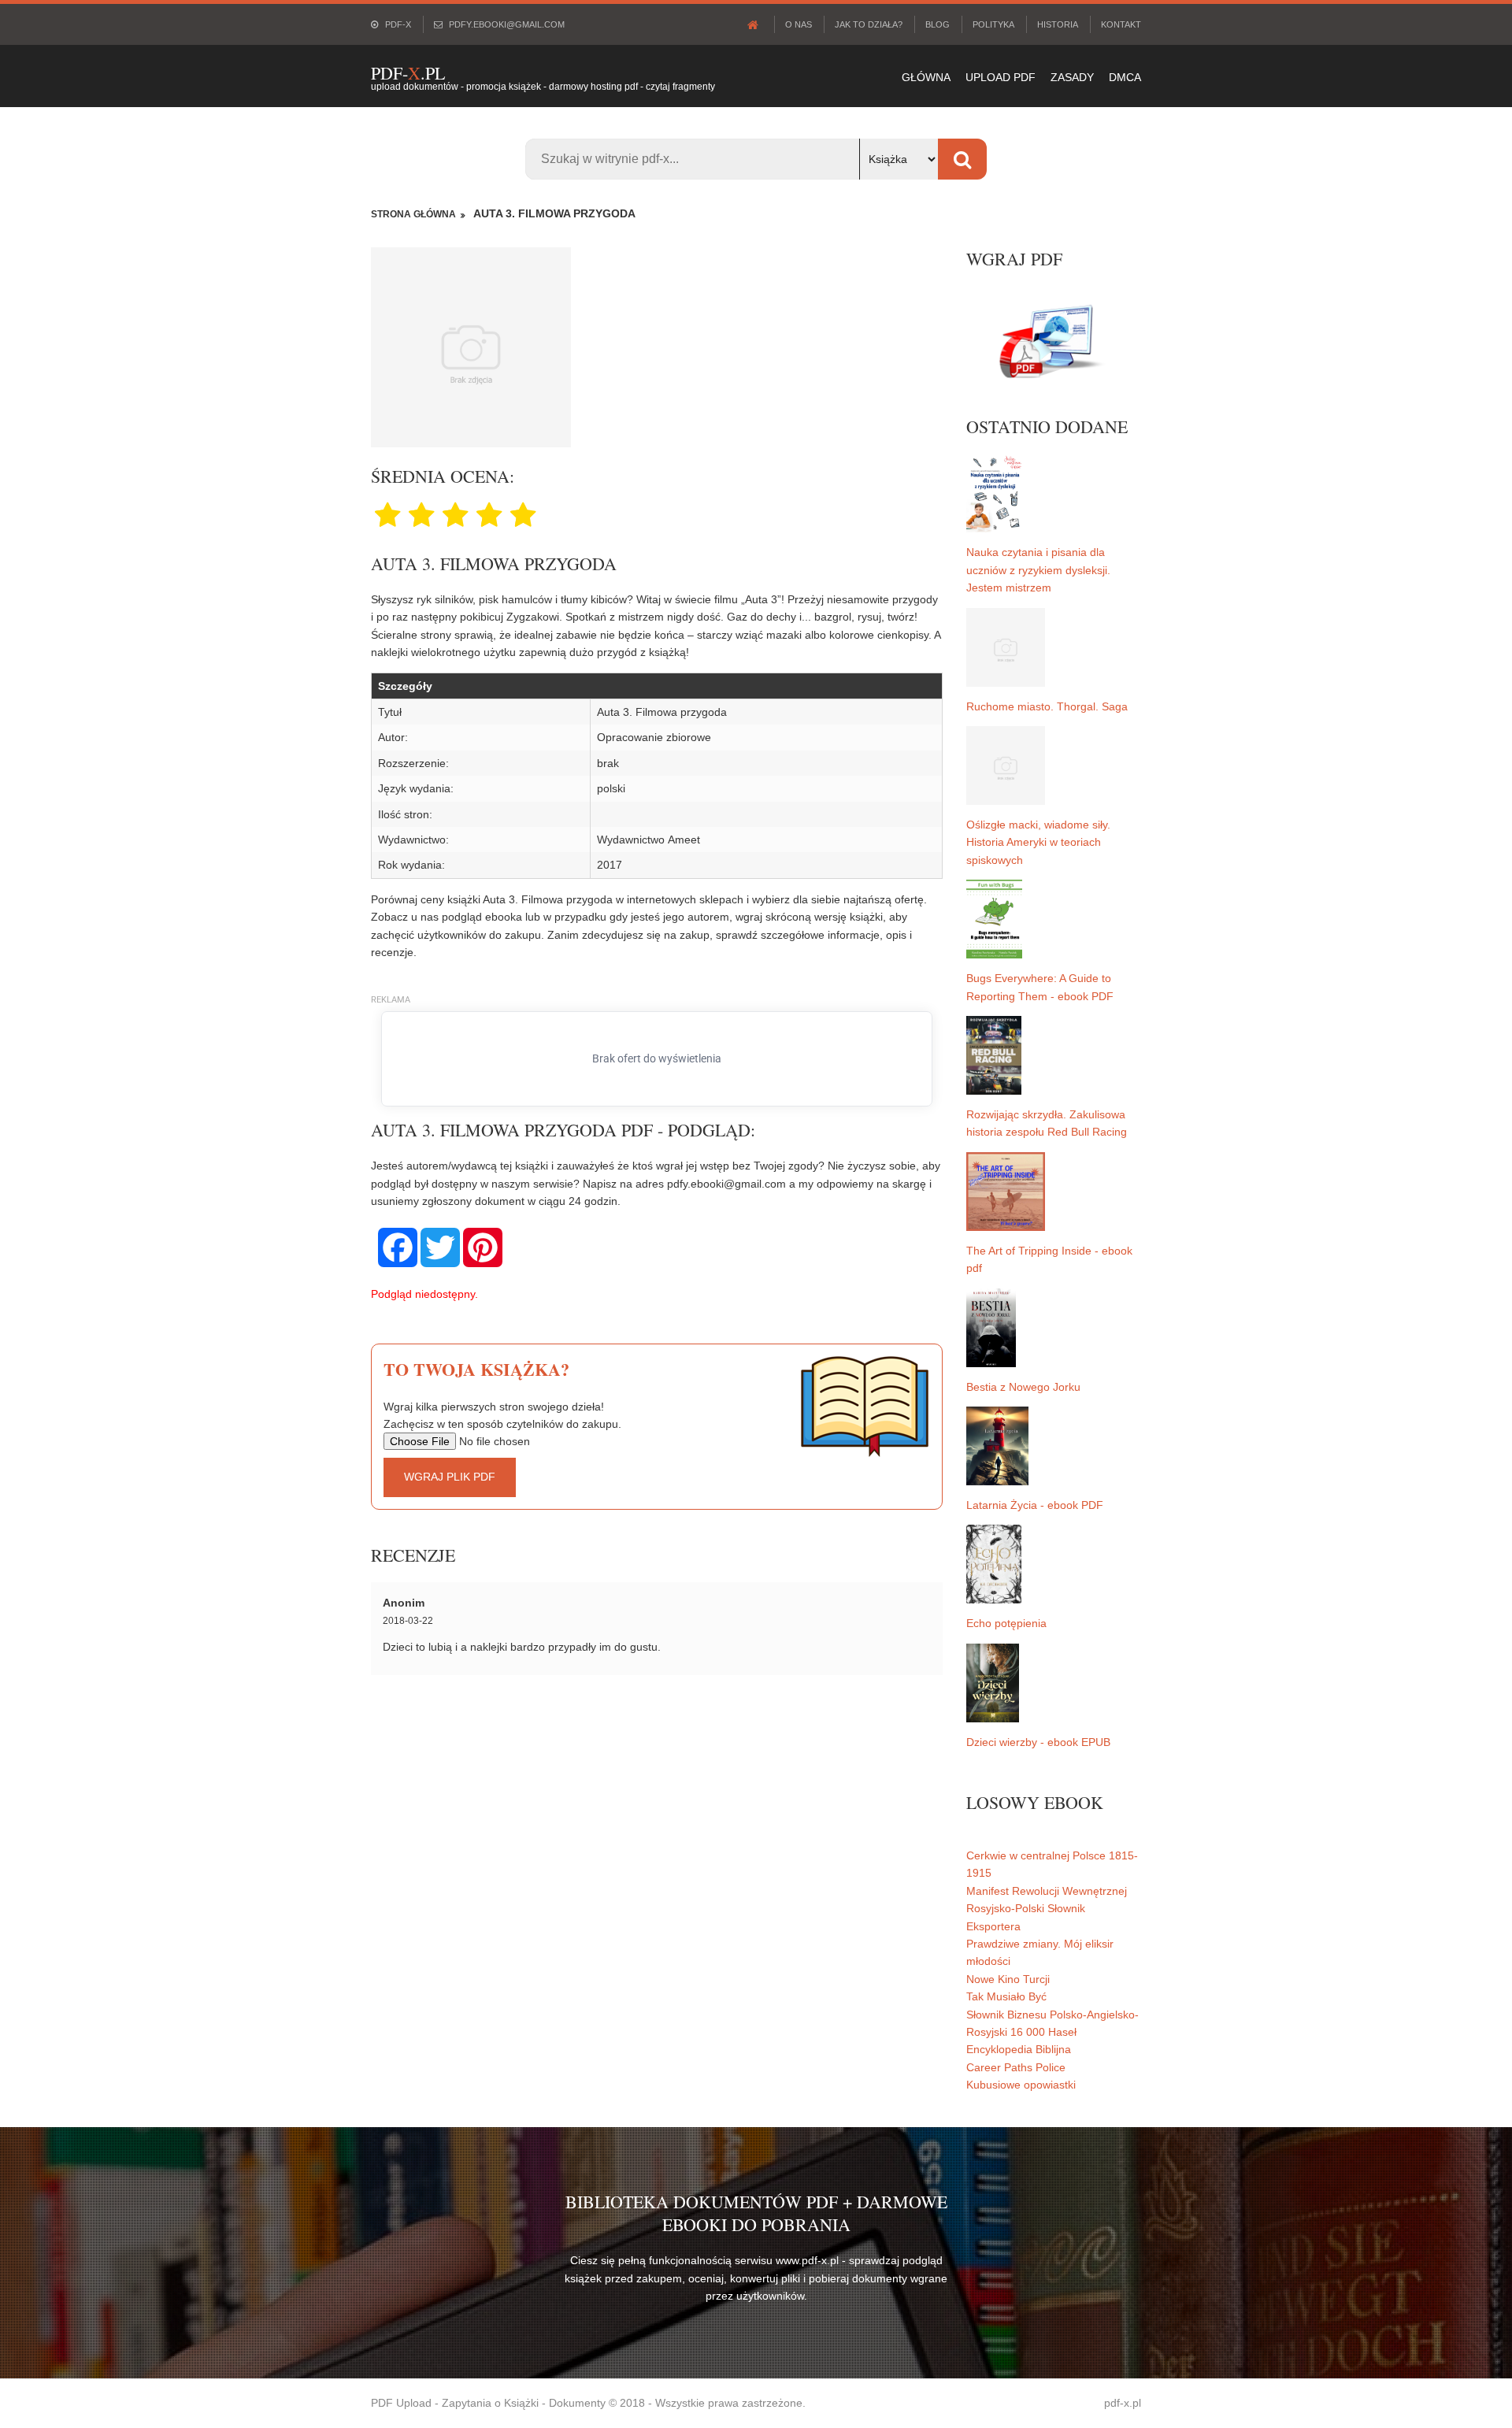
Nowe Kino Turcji (1008, 1979)
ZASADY (1072, 77)
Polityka (993, 24)
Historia (1058, 24)
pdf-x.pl (1123, 2403)
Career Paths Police (1016, 2067)
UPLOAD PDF (1001, 77)
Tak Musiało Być (1006, 1996)
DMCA (1125, 77)
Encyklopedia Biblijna (1019, 2049)
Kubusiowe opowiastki (1021, 2085)
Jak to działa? (869, 24)
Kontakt (1121, 24)
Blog (938, 24)
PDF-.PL (408, 73)
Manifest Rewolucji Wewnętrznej (1047, 1891)
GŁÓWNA (926, 77)
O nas (799, 24)
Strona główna (413, 214)
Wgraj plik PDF (450, 1477)
